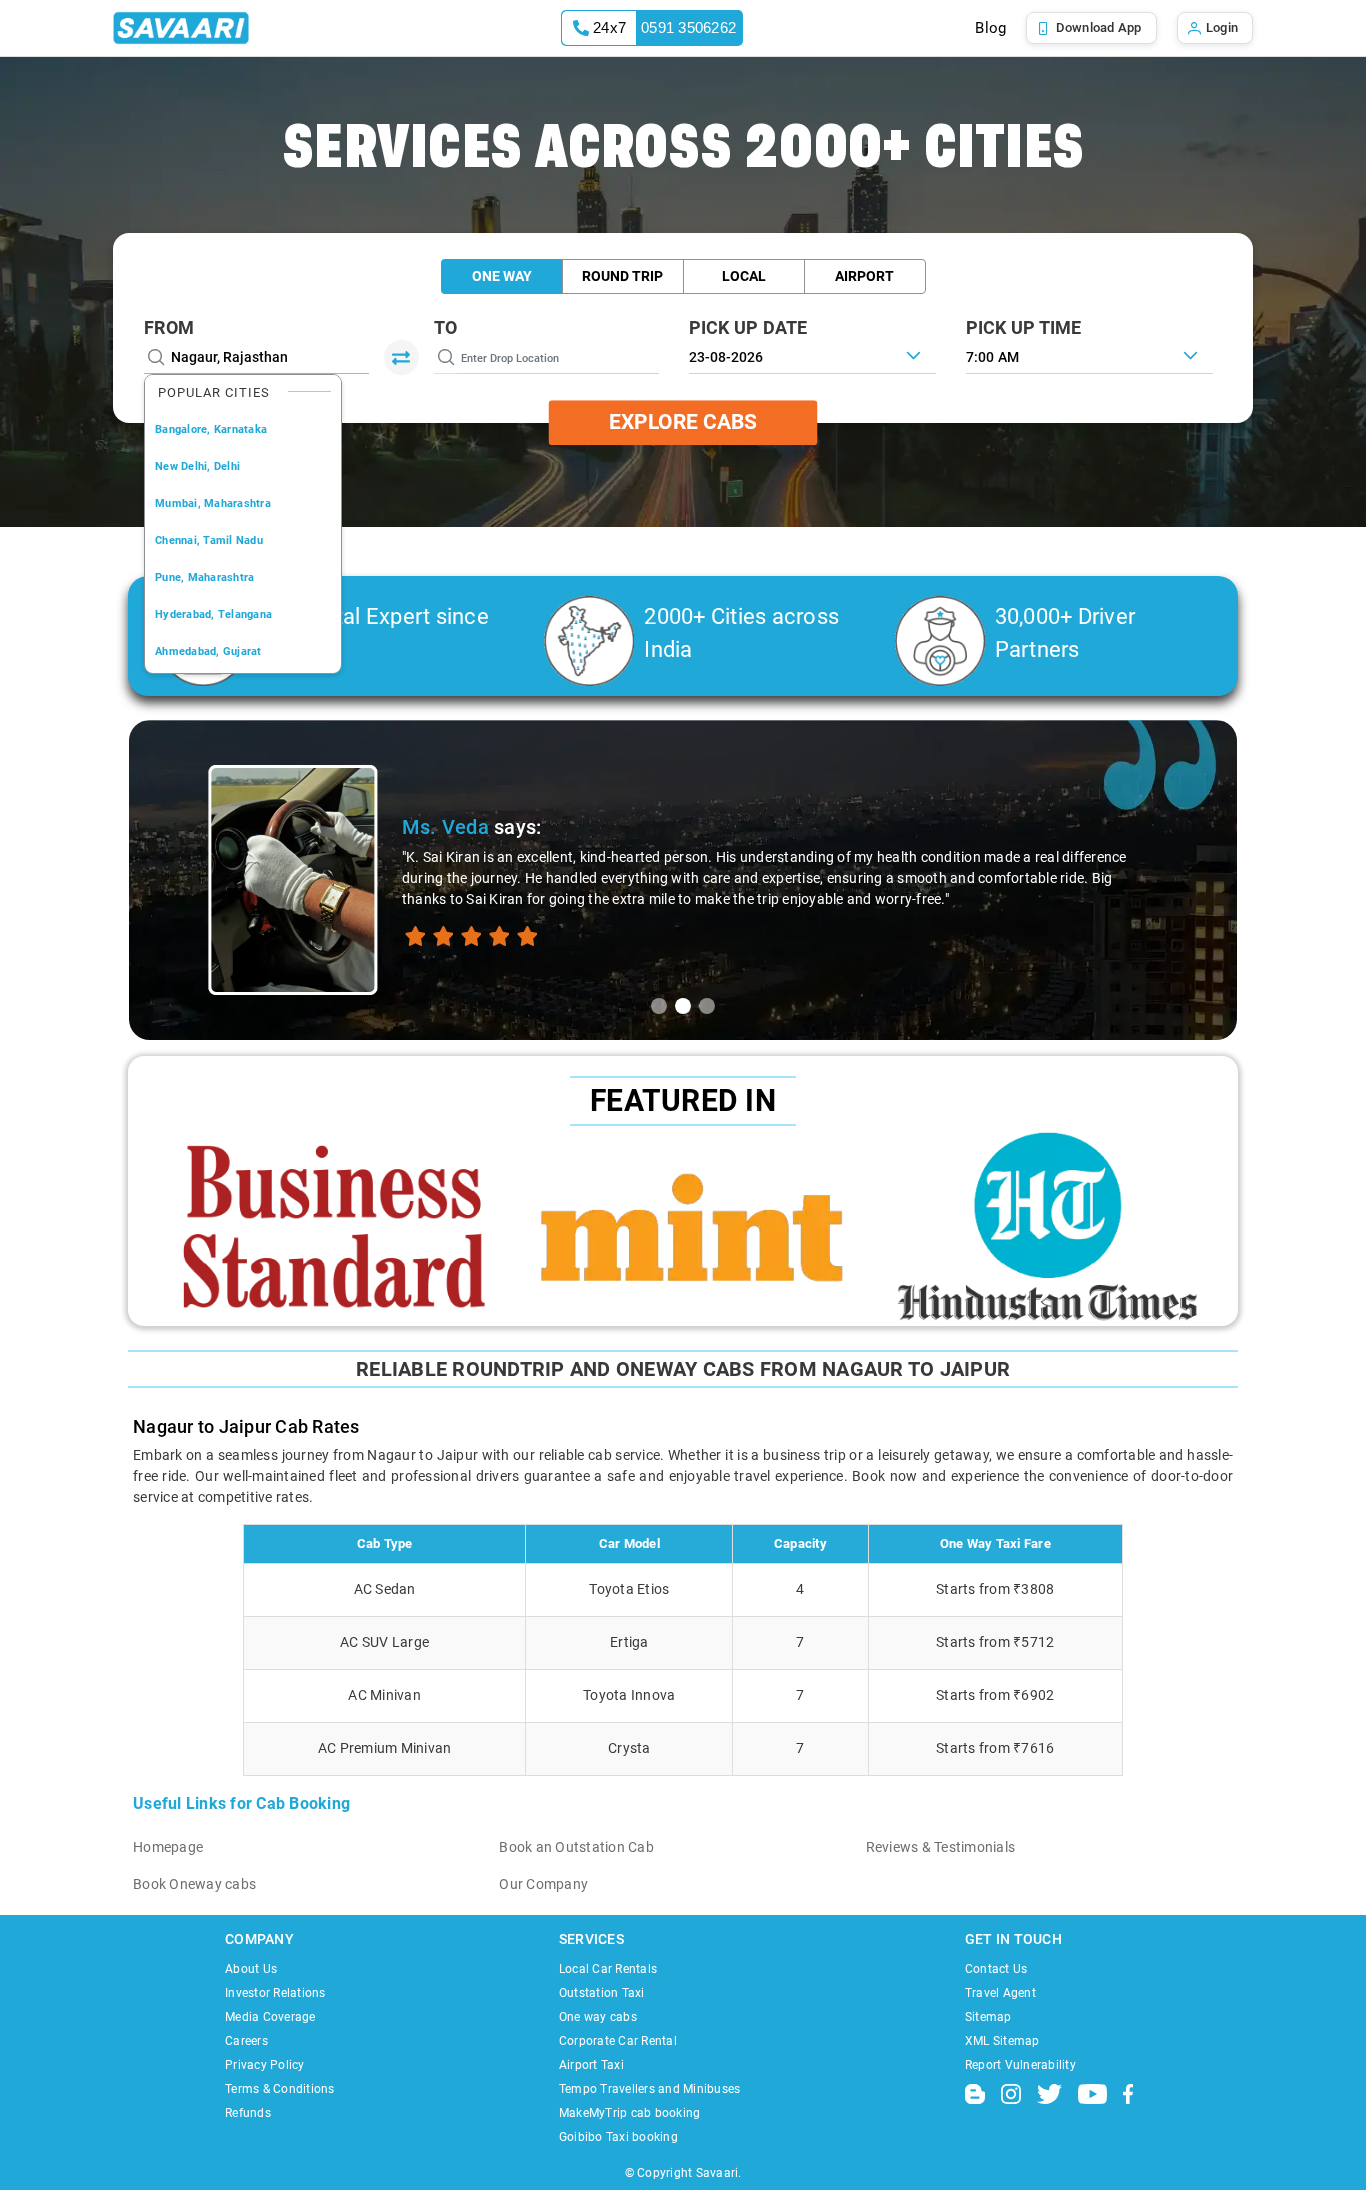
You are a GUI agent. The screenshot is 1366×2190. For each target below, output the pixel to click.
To (446, 327)
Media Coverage (270, 2017)
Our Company (543, 1884)
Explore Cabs (683, 422)
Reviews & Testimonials (941, 1847)
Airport (864, 276)
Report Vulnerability (1020, 2065)
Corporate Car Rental (618, 2041)
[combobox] (1089, 355)
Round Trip (622, 276)
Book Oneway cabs (194, 1884)
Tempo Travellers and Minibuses (650, 2089)
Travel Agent (1000, 1993)
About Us (251, 1969)
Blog (990, 28)
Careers (246, 2041)
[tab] (659, 1006)
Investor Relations (275, 1993)
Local (744, 276)
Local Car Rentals (608, 1969)
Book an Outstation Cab (576, 1847)
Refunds (248, 2113)
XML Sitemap (1002, 2041)
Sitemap (988, 2017)
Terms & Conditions (280, 2089)
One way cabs (598, 2017)
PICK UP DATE (748, 327)
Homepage (168, 1847)
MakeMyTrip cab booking (630, 2113)
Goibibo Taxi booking (618, 2137)
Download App (1099, 27)
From (169, 327)
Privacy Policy (265, 2065)
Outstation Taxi (602, 1993)
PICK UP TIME (1024, 327)
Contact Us (996, 1969)
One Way (502, 276)
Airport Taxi (591, 2065)
